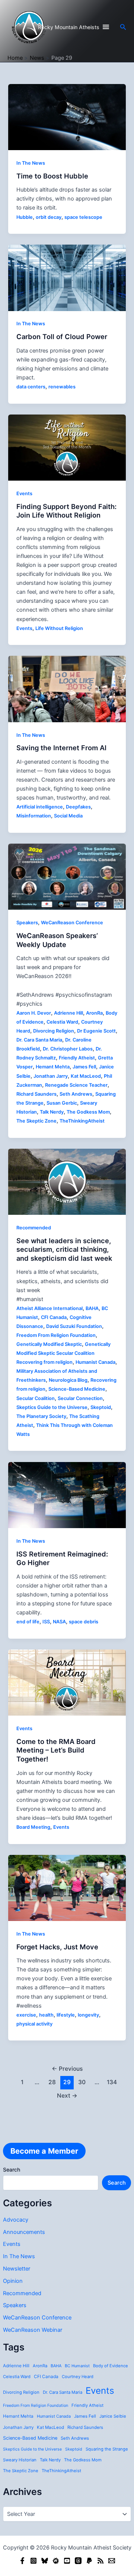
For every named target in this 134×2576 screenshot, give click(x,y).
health (46, 2015)
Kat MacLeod (50, 2427)
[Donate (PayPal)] (89, 2561)
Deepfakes (78, 807)
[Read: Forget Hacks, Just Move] (67, 1887)
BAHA (56, 2366)
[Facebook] (22, 2561)
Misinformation (34, 816)
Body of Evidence (111, 2366)
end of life (28, 1622)
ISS (46, 1622)
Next (67, 2096)
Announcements (24, 2232)
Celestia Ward (17, 2377)
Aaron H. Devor (34, 1013)
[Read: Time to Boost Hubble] (67, 117)
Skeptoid (74, 2449)
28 (52, 2082)
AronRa (40, 2366)
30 (82, 2082)
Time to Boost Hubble (52, 176)
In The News (19, 2256)
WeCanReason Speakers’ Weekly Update (57, 940)
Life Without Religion (59, 628)
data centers (31, 387)
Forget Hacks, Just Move (57, 1947)
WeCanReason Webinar (33, 2330)
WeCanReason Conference (37, 2318)
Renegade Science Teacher (76, 1085)
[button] (123, 27)
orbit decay (49, 217)
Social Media (68, 816)
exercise (26, 2015)
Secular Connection (80, 1398)
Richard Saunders (85, 2427)
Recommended (22, 2293)
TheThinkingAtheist (61, 2471)
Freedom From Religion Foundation (36, 2406)
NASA (59, 1622)
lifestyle (66, 2015)
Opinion (13, 2281)
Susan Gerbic (62, 1103)
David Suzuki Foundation (74, 1326)
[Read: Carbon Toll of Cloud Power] (67, 277)
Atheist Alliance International (50, 1308)
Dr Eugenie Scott (96, 1031)
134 (112, 2082)
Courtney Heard (78, 2377)
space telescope (83, 217)
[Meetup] (56, 2561)
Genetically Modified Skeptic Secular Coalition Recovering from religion (63, 1353)
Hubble (25, 217)
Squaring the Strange (107, 2449)
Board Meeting (33, 1827)
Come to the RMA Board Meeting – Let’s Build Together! (56, 1750)
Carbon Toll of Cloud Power (62, 336)
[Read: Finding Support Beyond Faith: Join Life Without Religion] (67, 447)
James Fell (85, 2416)
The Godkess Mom (83, 2460)
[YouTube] (67, 2561)
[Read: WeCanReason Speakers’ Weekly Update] (67, 876)
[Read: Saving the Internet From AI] (67, 689)
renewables (62, 387)
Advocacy (16, 2220)
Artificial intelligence (40, 807)
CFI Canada (46, 2377)
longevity (88, 2015)
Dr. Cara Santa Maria (63, 2392)
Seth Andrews (75, 2438)
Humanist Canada (54, 2416)
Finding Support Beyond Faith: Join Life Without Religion (66, 511)
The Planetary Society (41, 1416)
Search (12, 2170)
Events (12, 2244)
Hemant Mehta (18, 2416)
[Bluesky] (45, 2561)
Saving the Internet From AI (61, 748)
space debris (84, 1622)
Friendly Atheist (87, 2405)
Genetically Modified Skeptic (49, 1344)
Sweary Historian (20, 2460)
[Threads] (78, 2561)
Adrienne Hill (16, 2366)
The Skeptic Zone (21, 2471)
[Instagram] (33, 2561)
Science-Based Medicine (30, 2438)
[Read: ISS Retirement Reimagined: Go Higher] (67, 1495)
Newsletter (17, 2269)
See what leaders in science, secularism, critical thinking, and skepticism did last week (64, 1249)
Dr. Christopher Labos (68, 1049)
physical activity (34, 2024)
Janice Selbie (113, 2416)
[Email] (112, 2561)
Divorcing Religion (21, 2392)
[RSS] (100, 2561)
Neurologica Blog (68, 1380)
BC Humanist (77, 2366)
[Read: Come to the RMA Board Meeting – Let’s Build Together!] (67, 1682)
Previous (67, 2069)
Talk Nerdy (50, 2460)
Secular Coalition (36, 1398)
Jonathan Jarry (18, 2427)
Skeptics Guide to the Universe (32, 2449)
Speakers (15, 2305)
